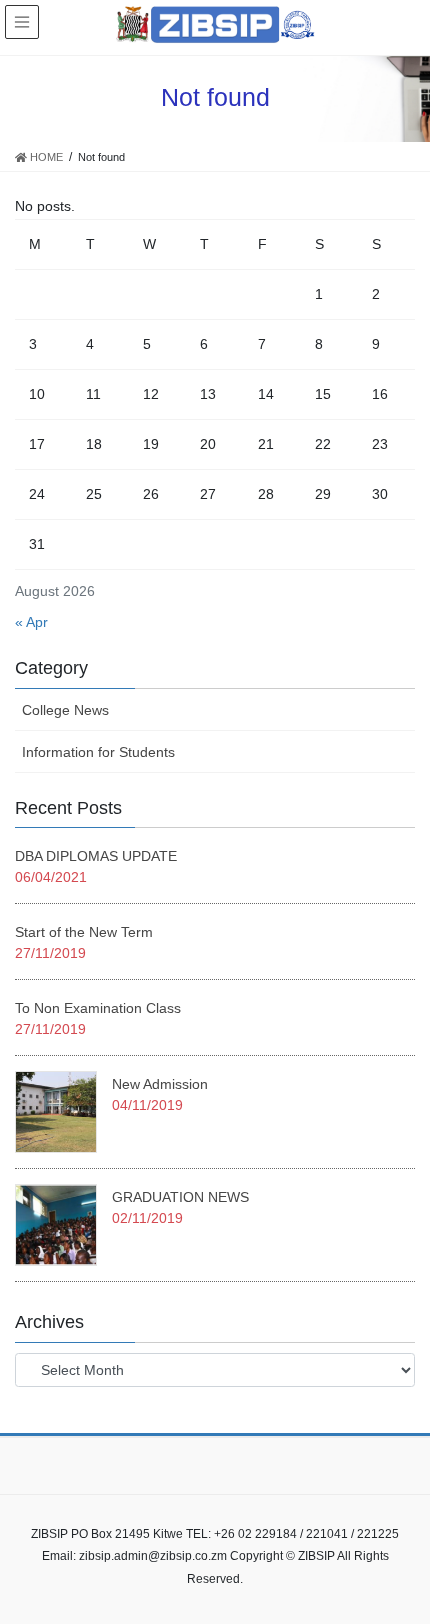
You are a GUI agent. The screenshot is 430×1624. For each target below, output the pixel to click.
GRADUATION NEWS (180, 1197)
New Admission (160, 1084)
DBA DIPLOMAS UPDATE (96, 856)
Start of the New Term (84, 932)
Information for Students (98, 752)
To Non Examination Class (98, 1008)
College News (65, 710)
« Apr (31, 622)
